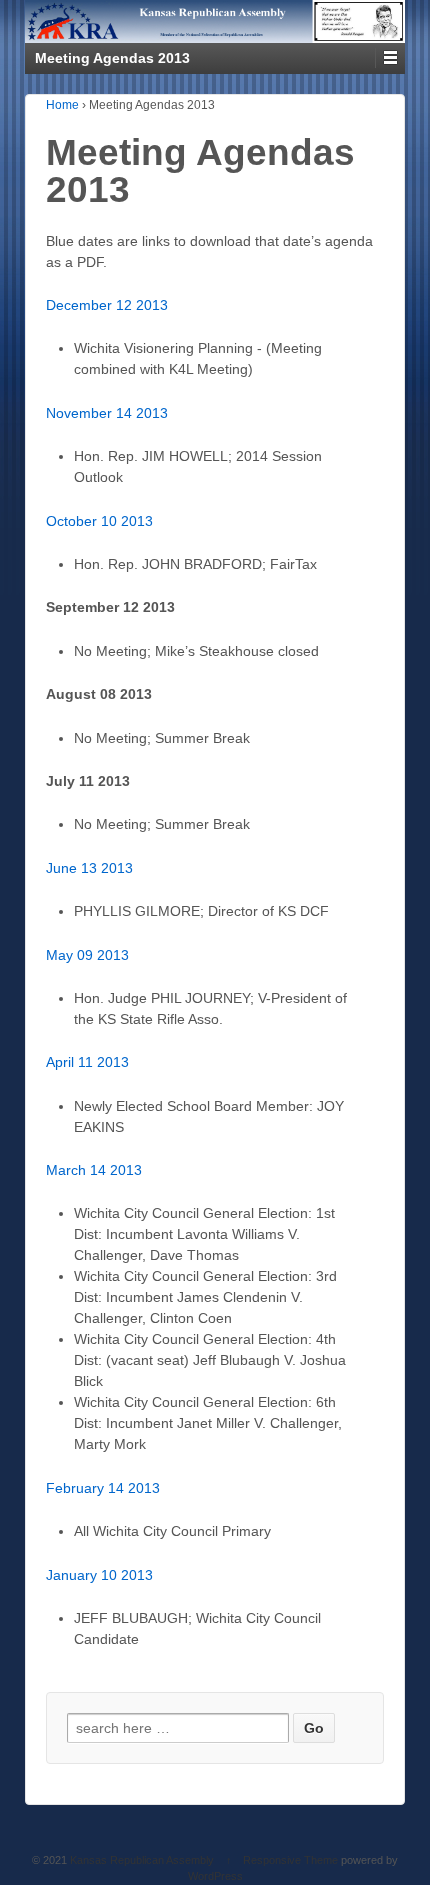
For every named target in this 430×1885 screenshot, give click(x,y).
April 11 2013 (87, 1062)
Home (62, 105)
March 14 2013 (94, 1170)
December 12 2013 (107, 305)
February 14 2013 (103, 1488)
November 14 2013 (107, 413)
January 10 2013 (99, 1575)
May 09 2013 (87, 955)
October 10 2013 (99, 521)
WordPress (215, 1876)
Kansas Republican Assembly (142, 1860)
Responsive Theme (290, 1860)
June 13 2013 (89, 868)
